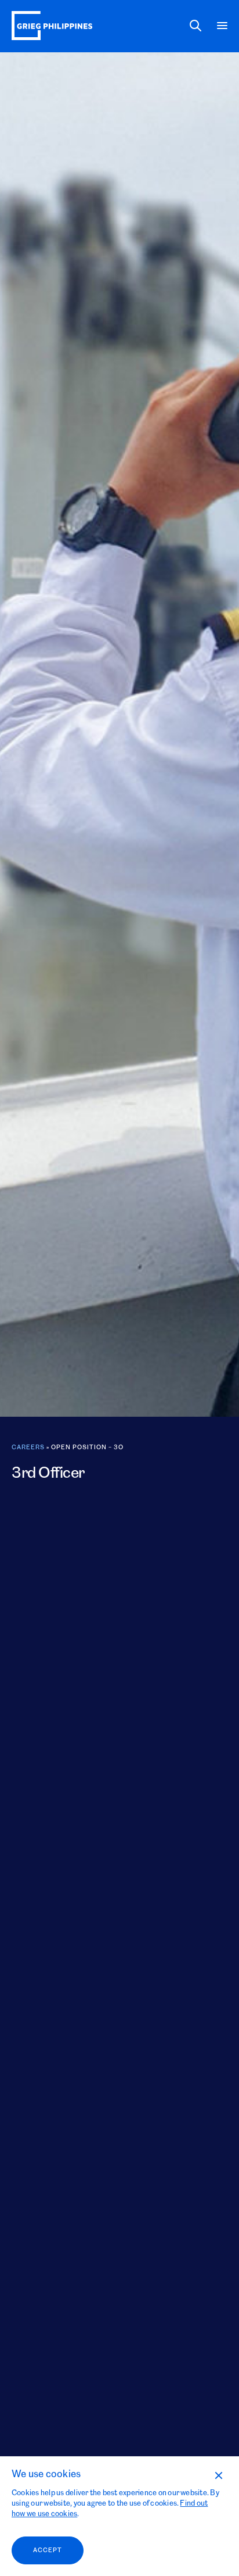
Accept (48, 2550)
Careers (28, 1448)
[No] (218, 2475)
